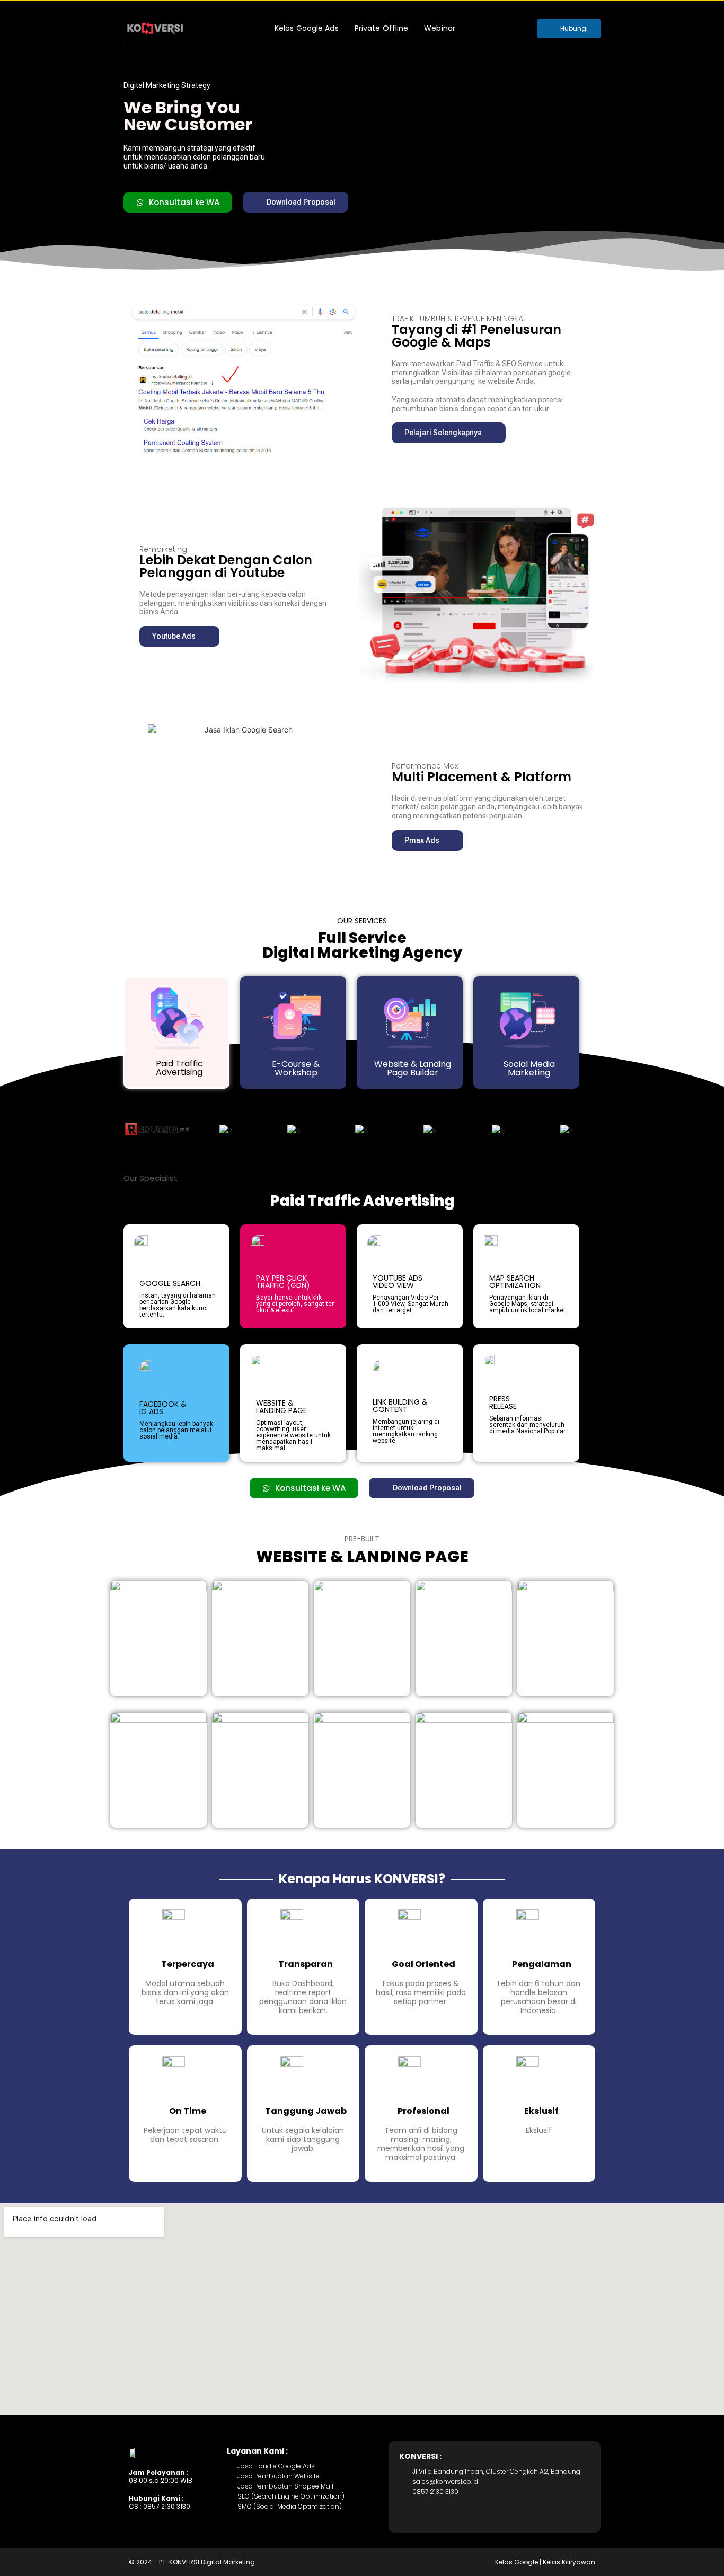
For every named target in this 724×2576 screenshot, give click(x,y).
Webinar (440, 28)
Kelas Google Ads (307, 28)
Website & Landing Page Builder (413, 1068)
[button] (295, 202)
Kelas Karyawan (569, 2562)
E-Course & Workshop (296, 1068)
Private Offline (382, 28)
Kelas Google (516, 2562)
